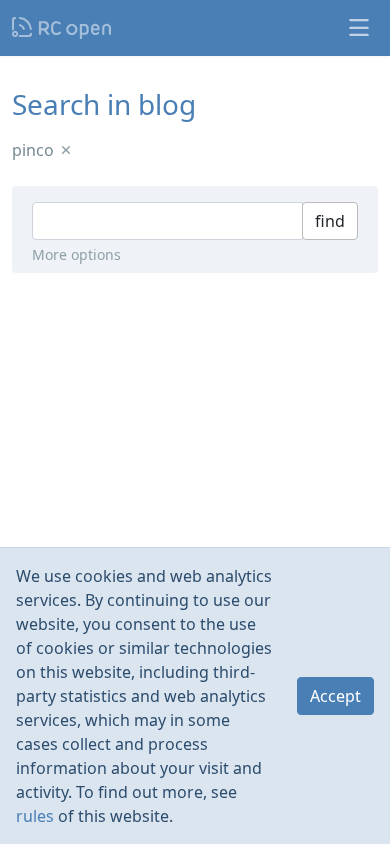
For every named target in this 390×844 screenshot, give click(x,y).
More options (76, 254)
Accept (335, 696)
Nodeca (62, 28)
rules (35, 816)
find (330, 221)
